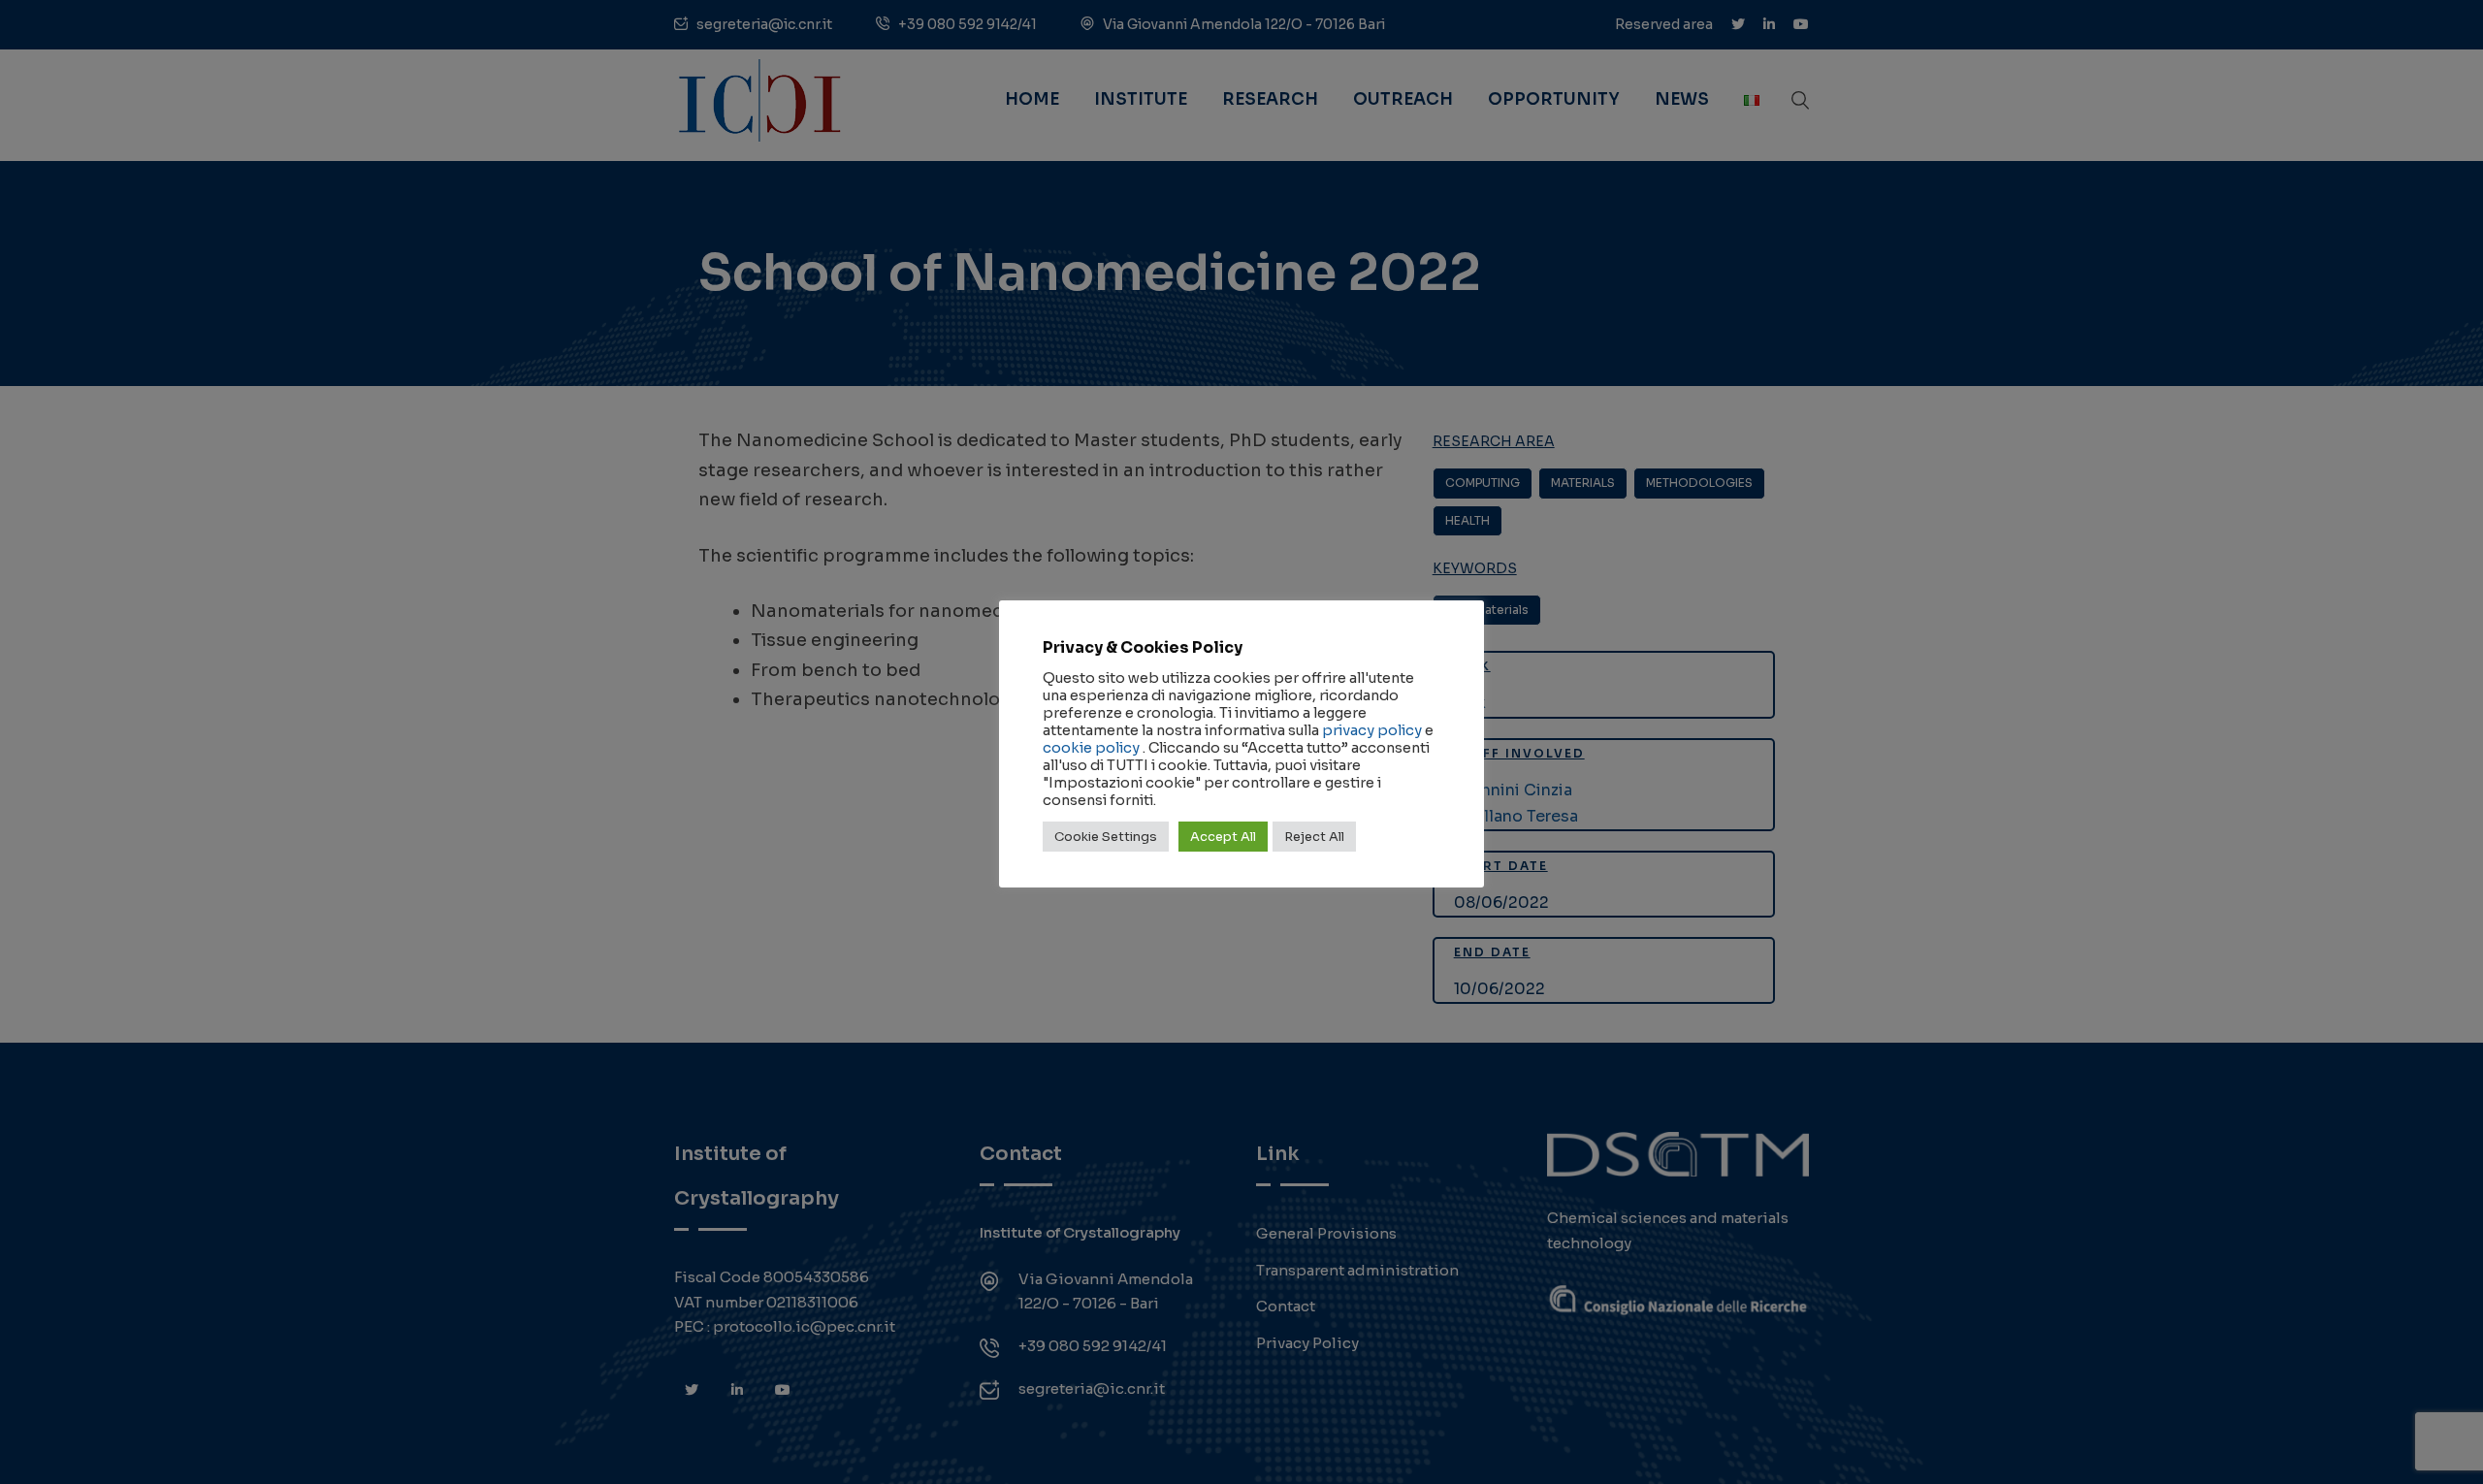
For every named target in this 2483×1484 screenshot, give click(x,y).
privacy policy (1372, 730)
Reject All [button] (1314, 837)
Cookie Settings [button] (1106, 837)
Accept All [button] (1223, 837)
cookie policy (1091, 748)
